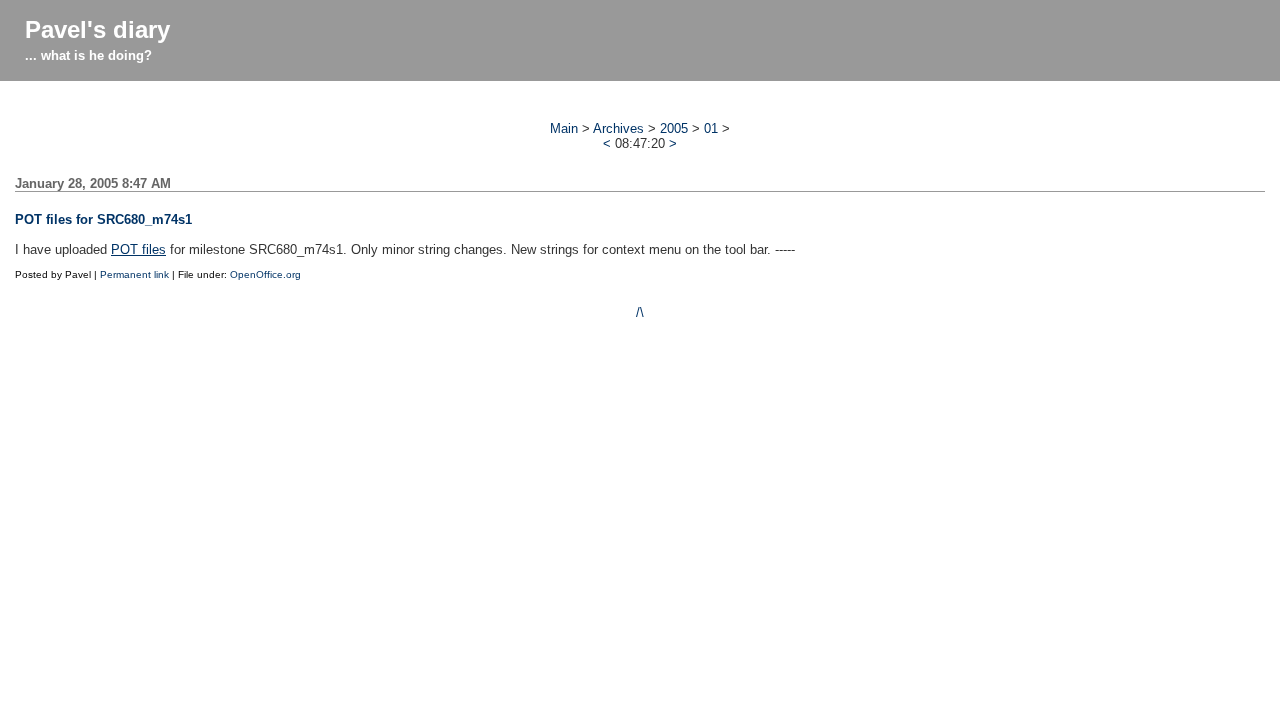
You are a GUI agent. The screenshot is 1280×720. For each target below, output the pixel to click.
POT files (138, 249)
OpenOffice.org (265, 274)
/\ (640, 312)
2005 (674, 128)
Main (564, 128)
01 (711, 128)
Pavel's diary (97, 29)
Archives (618, 128)
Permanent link (134, 274)
